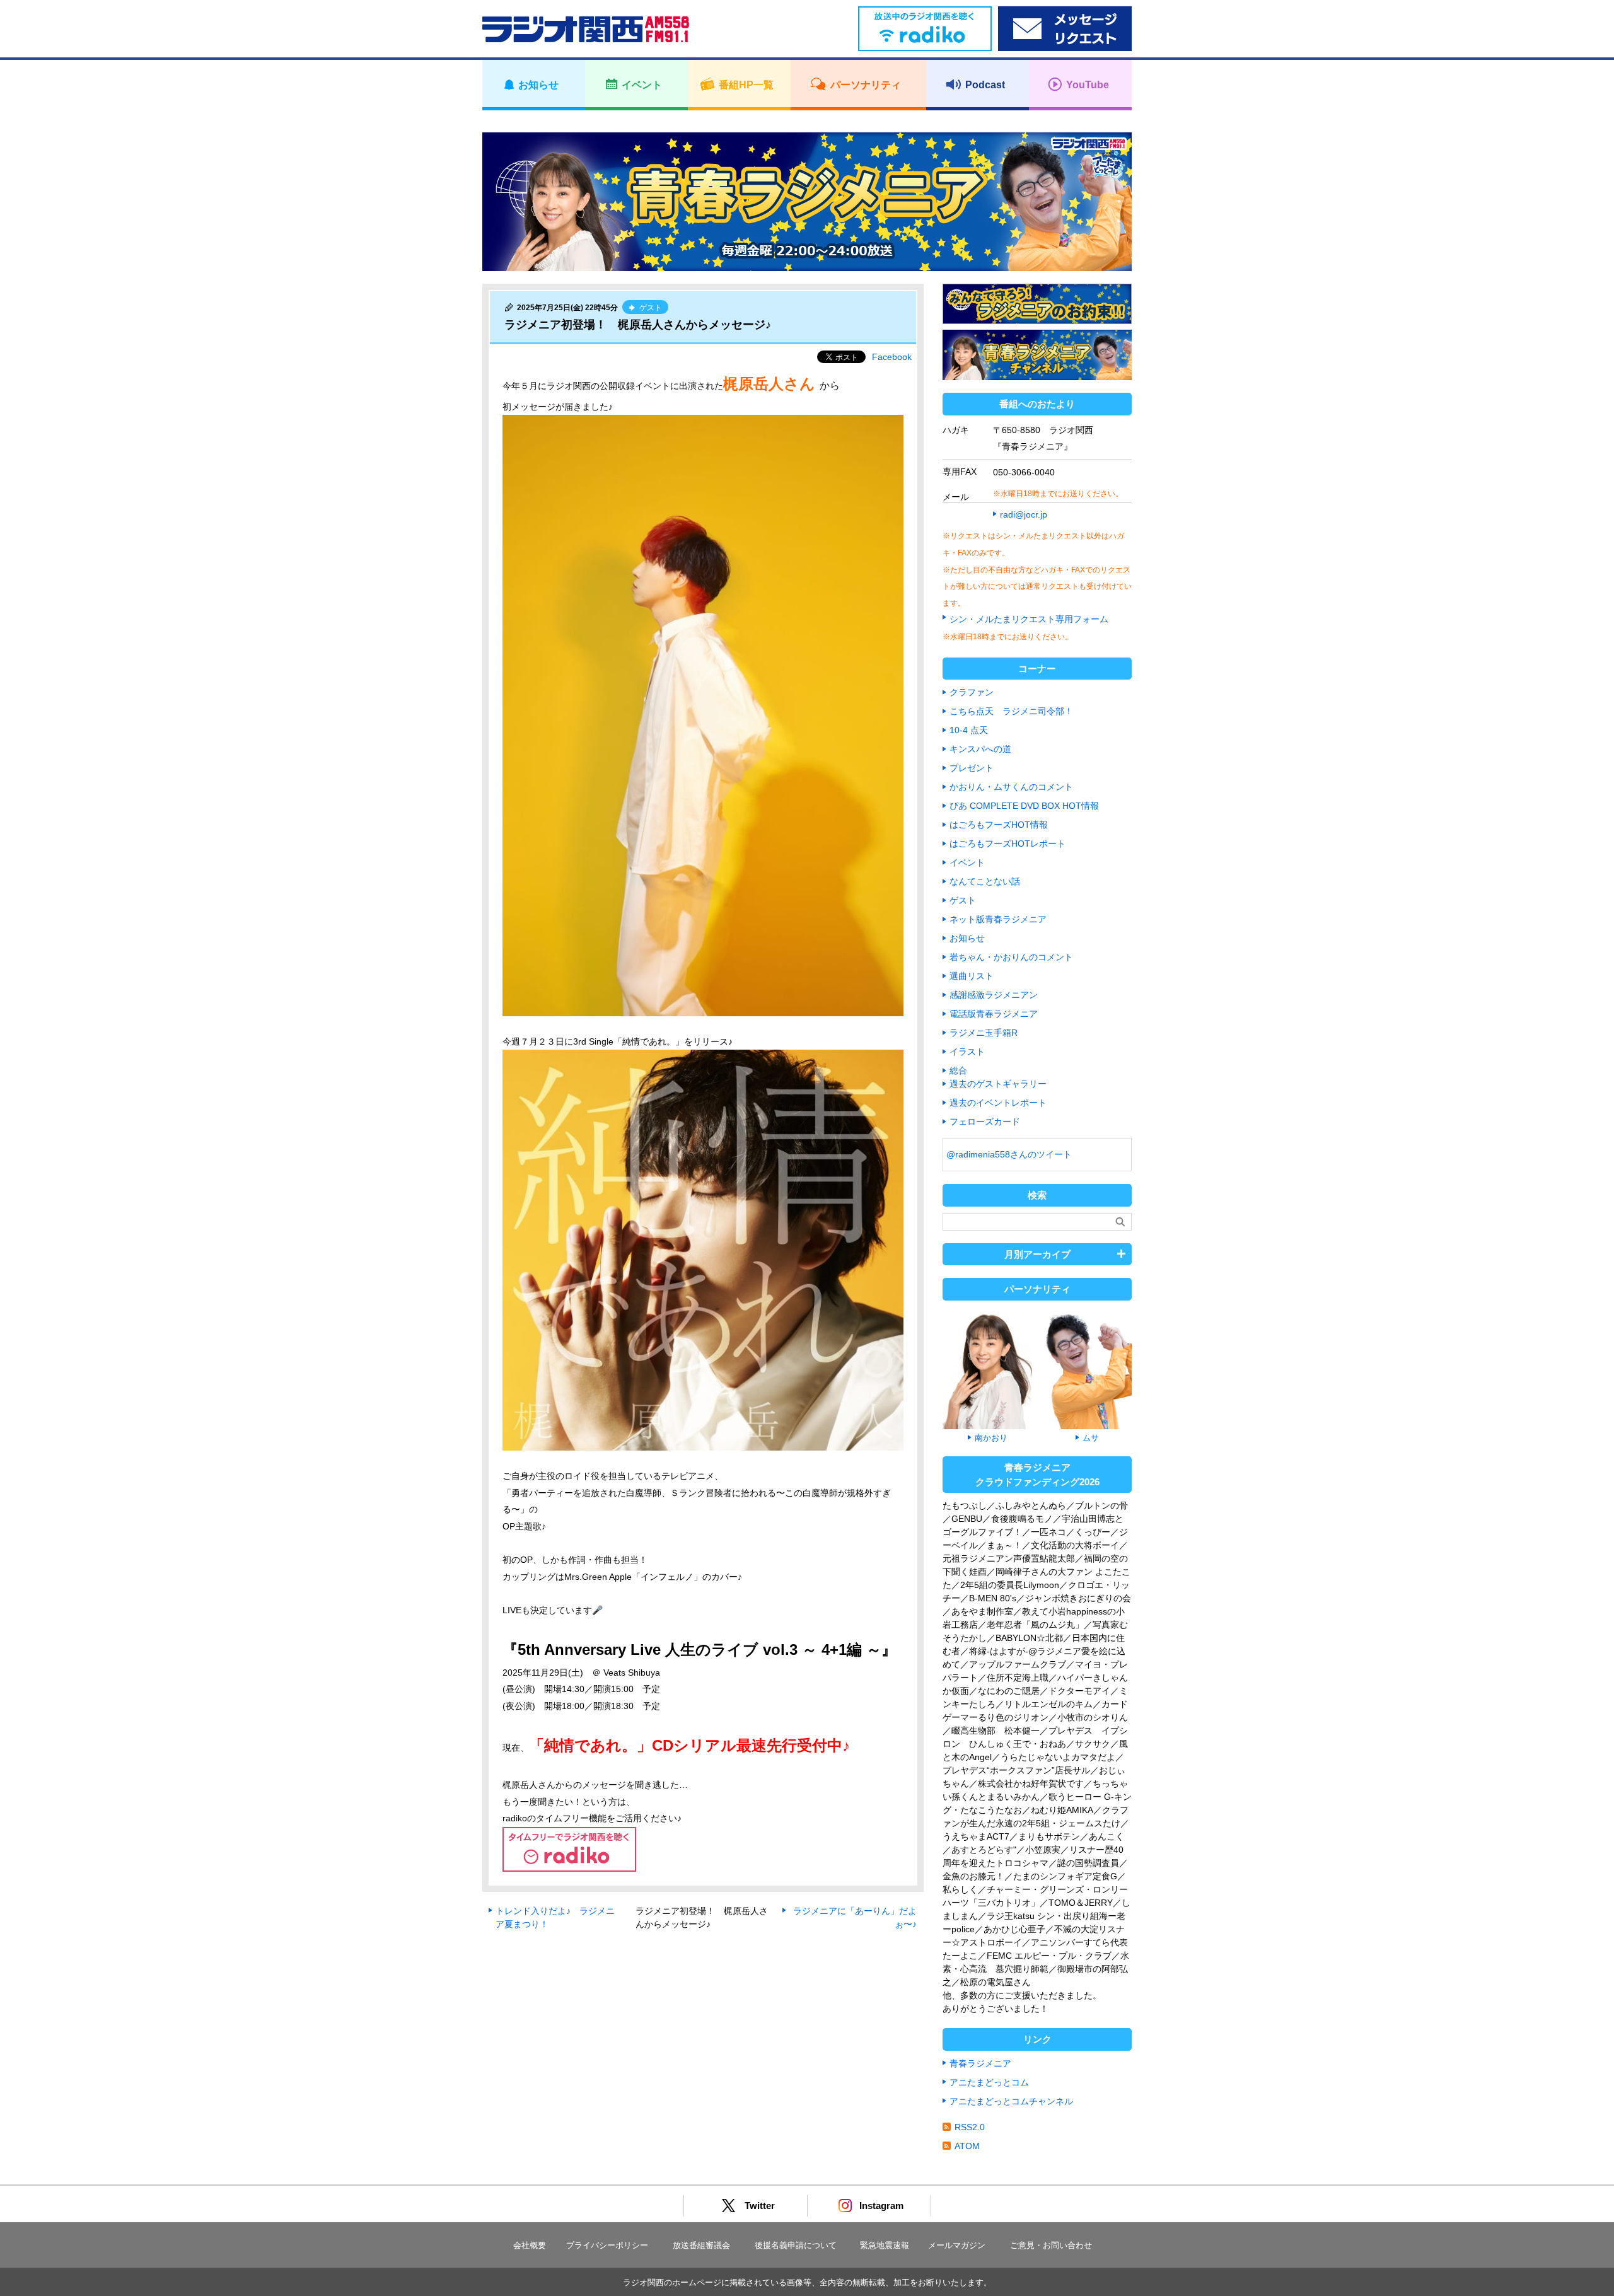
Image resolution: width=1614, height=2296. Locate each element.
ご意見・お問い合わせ (1051, 2245)
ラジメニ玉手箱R (984, 1033)
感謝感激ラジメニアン (994, 995)
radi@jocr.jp (1024, 514)
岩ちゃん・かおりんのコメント (1011, 957)
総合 (958, 1070)
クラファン (972, 692)
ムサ (1091, 1438)
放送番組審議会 (701, 2245)
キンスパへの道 (980, 749)
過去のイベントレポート (998, 1103)
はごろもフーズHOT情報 (999, 825)
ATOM (967, 2146)
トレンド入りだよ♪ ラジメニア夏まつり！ (555, 1917)
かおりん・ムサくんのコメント (1011, 787)
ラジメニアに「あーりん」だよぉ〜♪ (855, 1917)
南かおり (991, 1438)
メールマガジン (957, 2245)
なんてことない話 (985, 881)
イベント (967, 862)
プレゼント (972, 768)
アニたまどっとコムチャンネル (1011, 2101)
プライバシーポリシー (607, 2245)
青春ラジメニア (980, 2063)
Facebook (892, 357)
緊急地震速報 (885, 2245)
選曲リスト (972, 976)
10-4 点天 (969, 730)
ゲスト (963, 900)
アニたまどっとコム (989, 2082)
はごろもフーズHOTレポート (1007, 844)
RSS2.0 (970, 2127)
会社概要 (530, 2245)
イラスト (967, 1052)
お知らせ (967, 938)
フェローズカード (985, 1122)
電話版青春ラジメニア (994, 1014)
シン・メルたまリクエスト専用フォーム (1029, 619)
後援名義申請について (796, 2245)
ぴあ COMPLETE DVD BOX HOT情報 (1024, 806)
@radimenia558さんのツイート (1009, 1154)
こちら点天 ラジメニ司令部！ (1011, 711)
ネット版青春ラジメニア (998, 919)
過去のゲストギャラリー (998, 1084)
